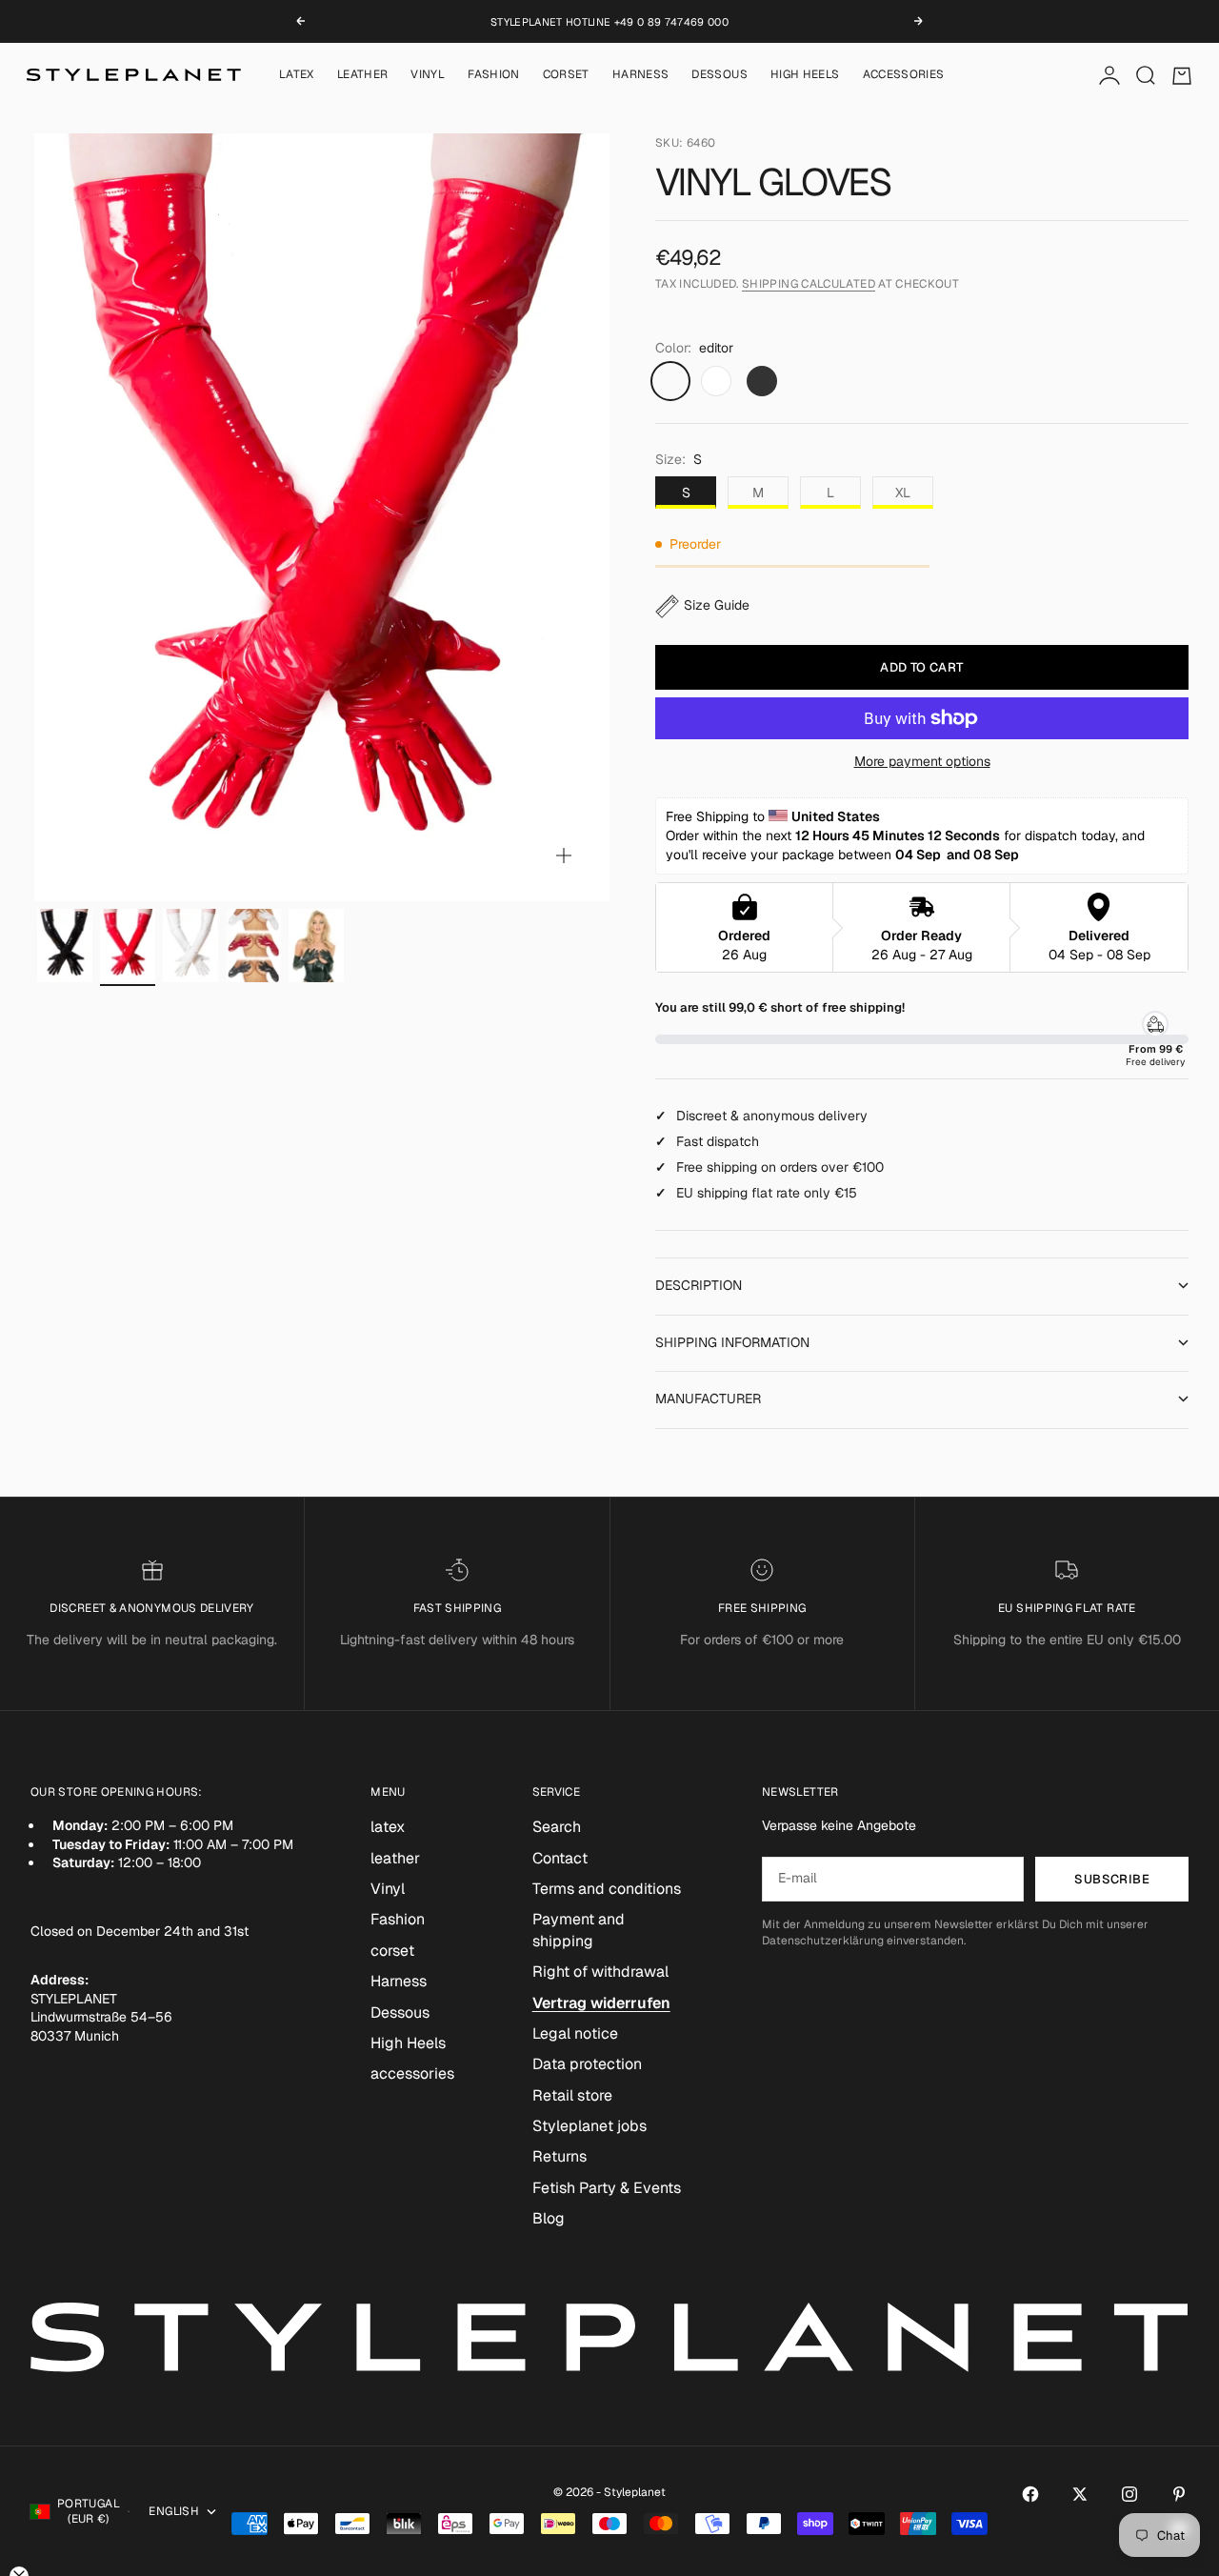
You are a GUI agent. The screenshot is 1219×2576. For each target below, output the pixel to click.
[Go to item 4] (253, 946)
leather (363, 75)
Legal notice (575, 2033)
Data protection (587, 2064)
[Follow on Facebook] (1030, 2494)
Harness (641, 75)
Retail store (572, 2095)
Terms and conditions (607, 1889)
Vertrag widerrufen (601, 2003)
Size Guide (717, 605)
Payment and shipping (579, 1930)
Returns (560, 2156)
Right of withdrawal (600, 1972)
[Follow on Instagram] (1129, 2494)
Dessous (719, 75)
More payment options (922, 761)
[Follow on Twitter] (1080, 2494)
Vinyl (428, 75)
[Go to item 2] (128, 946)
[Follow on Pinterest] (1179, 2494)
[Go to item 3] (190, 946)
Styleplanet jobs (590, 2126)
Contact (560, 1858)
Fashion (494, 75)
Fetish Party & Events (607, 2188)
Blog (549, 2218)
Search (557, 1827)
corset (566, 75)
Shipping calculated (809, 284)
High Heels (805, 75)
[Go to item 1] (65, 946)
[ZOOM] (564, 855)
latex (297, 75)
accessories (904, 75)
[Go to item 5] (316, 946)
